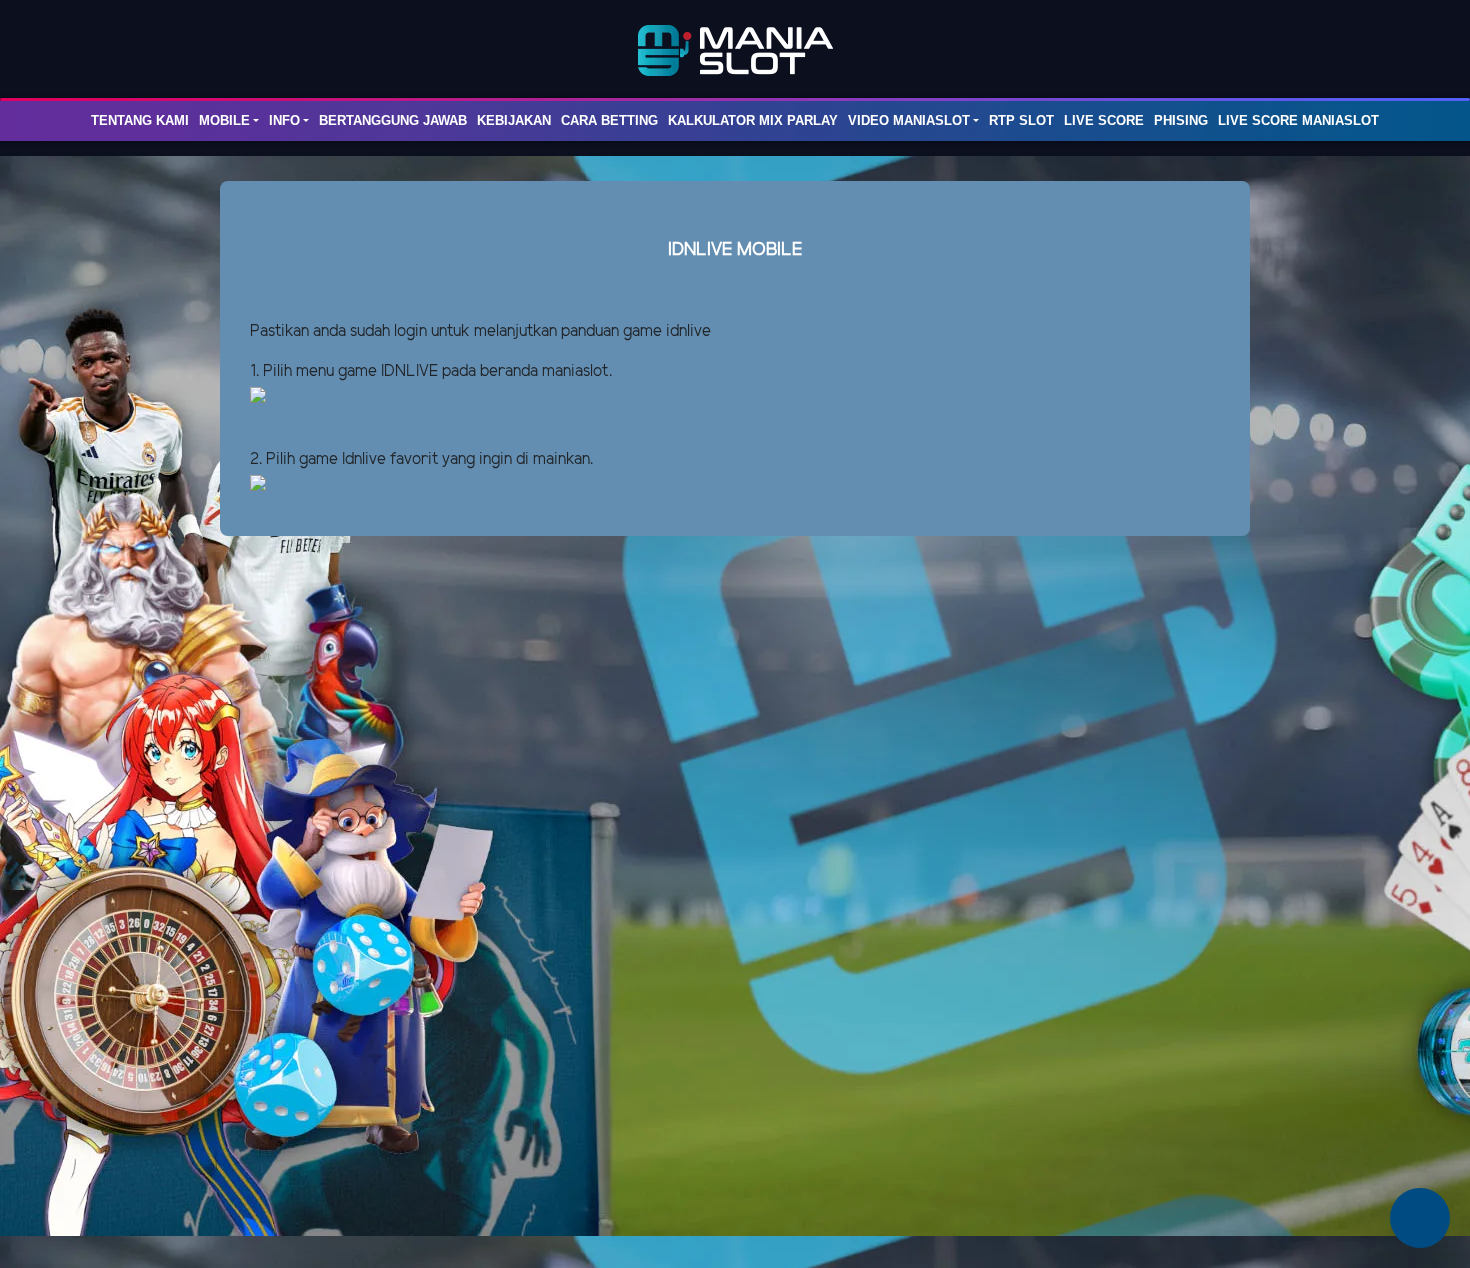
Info (284, 120)
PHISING (1181, 120)
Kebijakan (514, 120)
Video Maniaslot (909, 120)
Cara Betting (609, 120)
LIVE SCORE (1104, 120)
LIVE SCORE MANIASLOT (1298, 120)
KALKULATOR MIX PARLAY (753, 120)
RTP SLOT (1021, 120)
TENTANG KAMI (140, 120)
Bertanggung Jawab (393, 120)
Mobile (224, 120)
